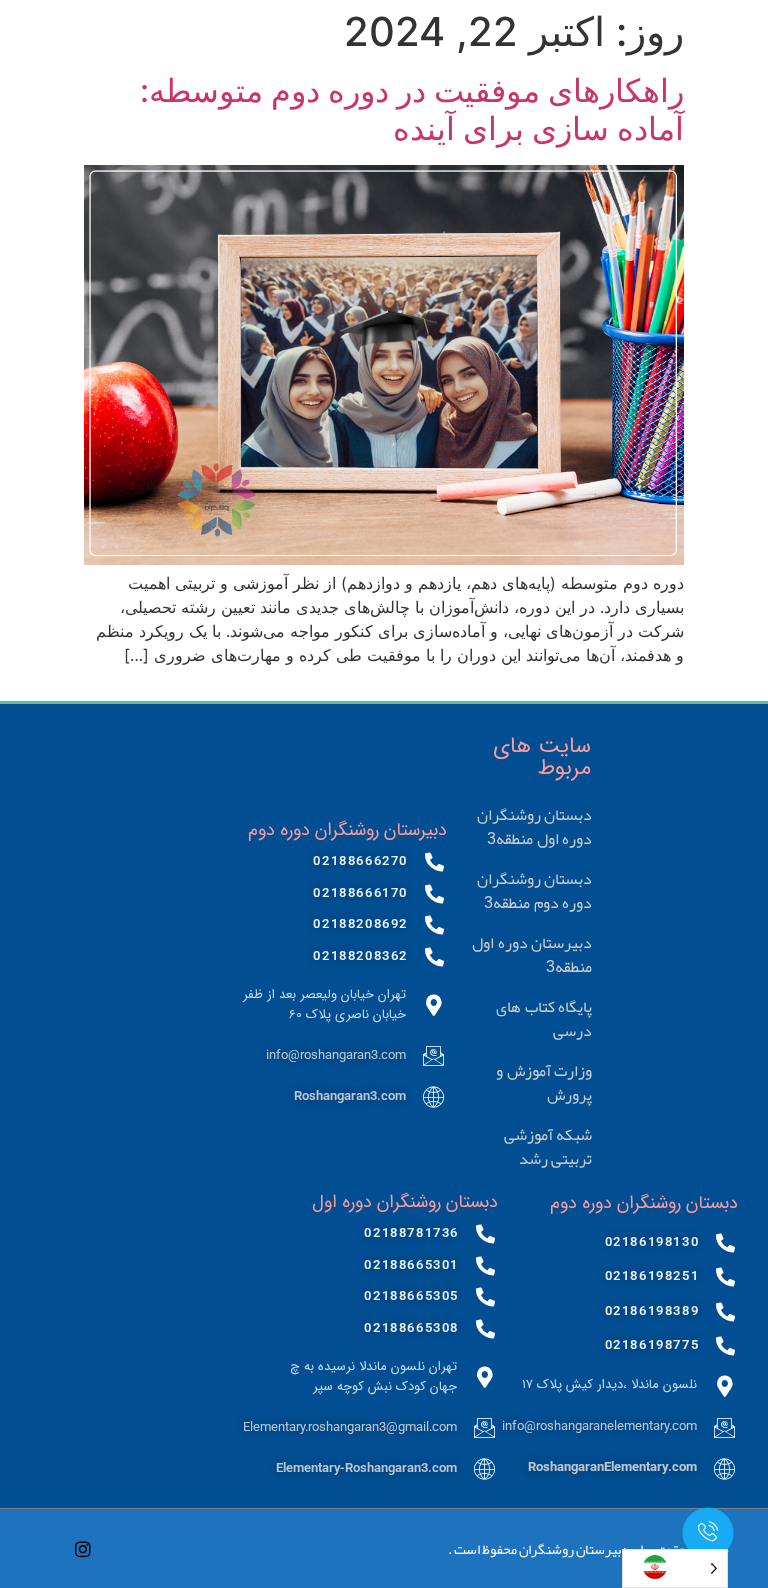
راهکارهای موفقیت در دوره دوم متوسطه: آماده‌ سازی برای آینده (412, 109)
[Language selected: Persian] (675, 1568)
